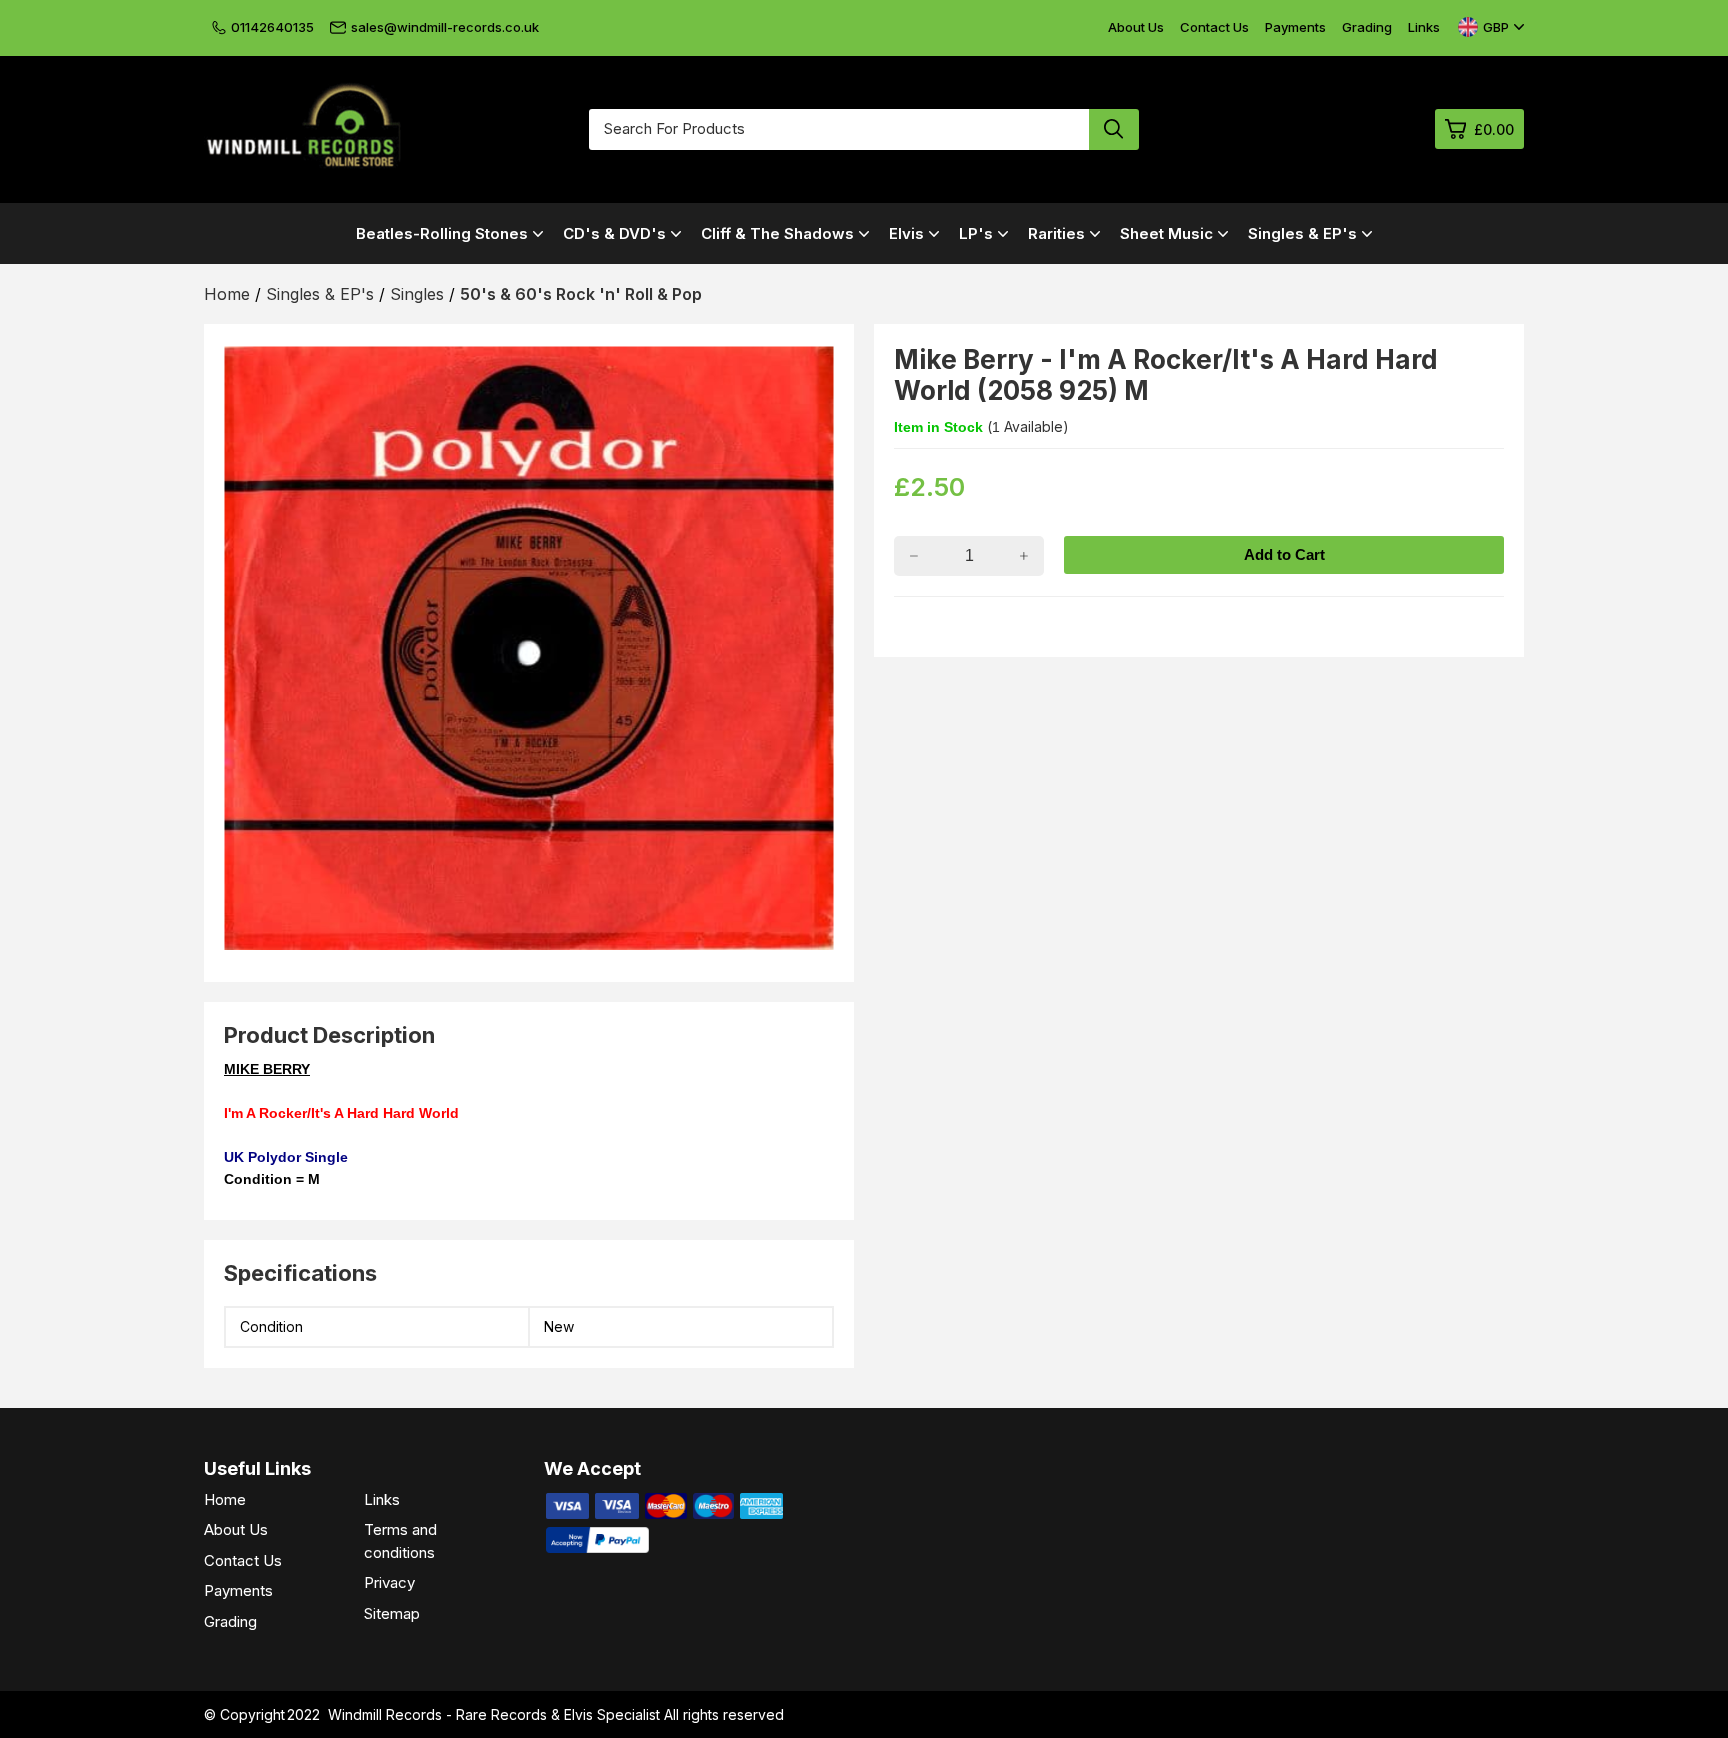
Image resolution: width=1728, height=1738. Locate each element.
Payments (1295, 27)
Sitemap (392, 1613)
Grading (1367, 27)
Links (1424, 27)
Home (225, 1499)
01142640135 (272, 27)
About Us (1136, 27)
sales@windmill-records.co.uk (445, 27)
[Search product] (1114, 129)
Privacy (389, 1582)
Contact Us (1214, 27)
